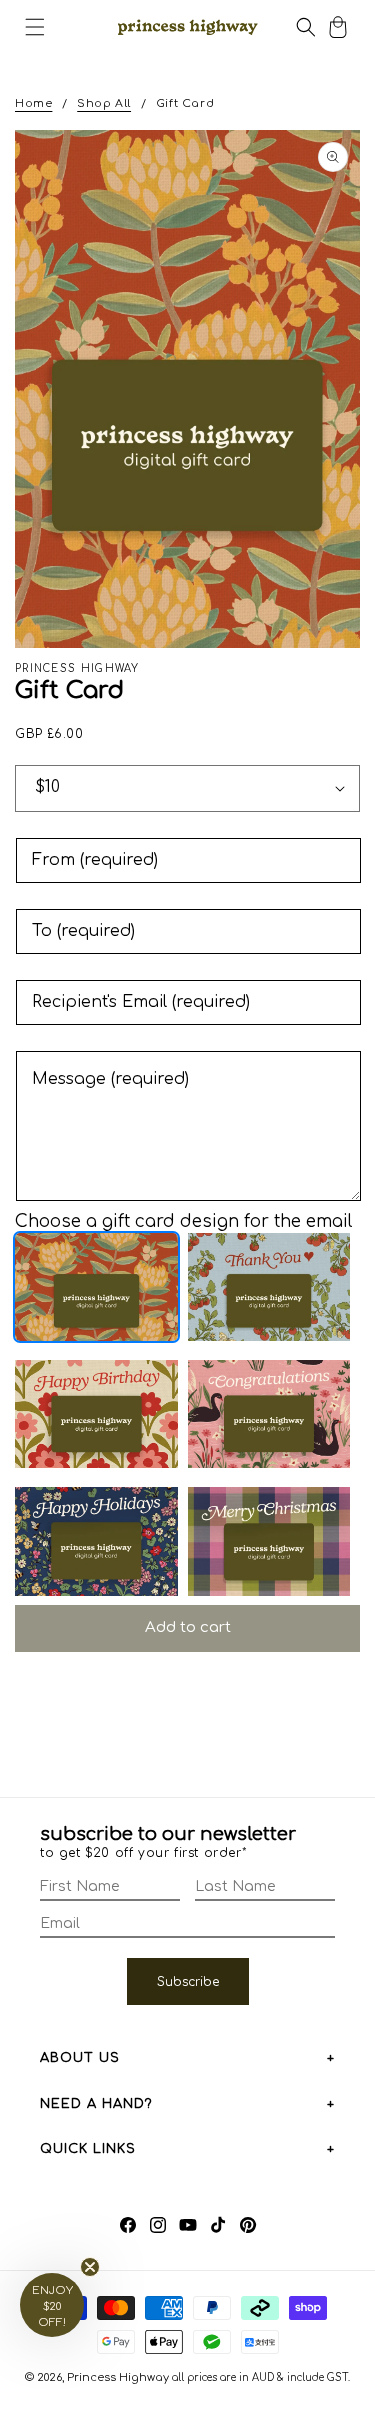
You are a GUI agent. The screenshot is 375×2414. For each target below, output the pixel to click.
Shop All (104, 103)
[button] (35, 27)
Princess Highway (118, 2377)
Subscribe (188, 1982)
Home (33, 103)
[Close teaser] (90, 2267)
